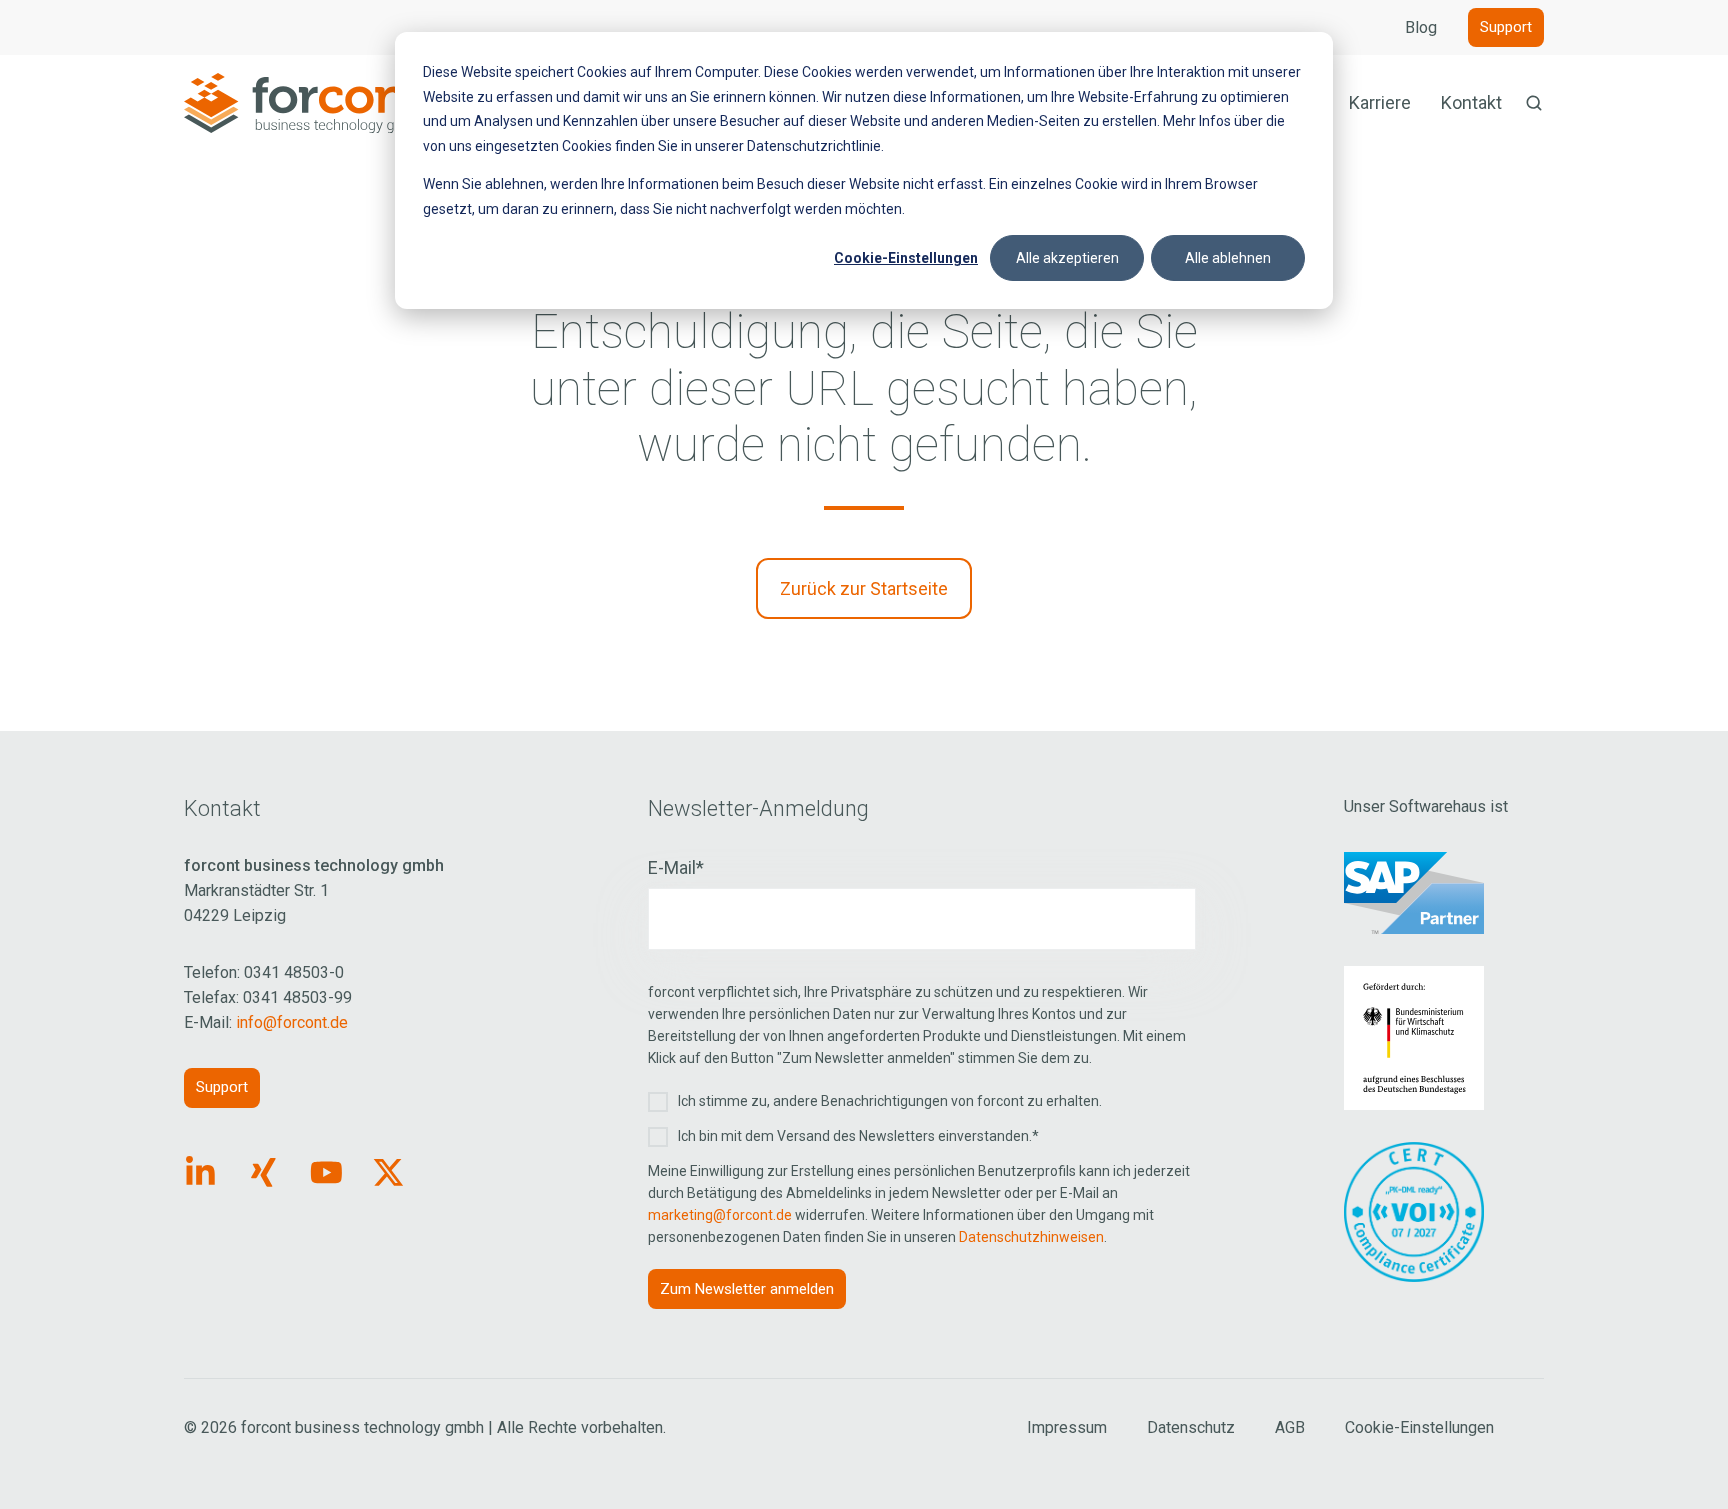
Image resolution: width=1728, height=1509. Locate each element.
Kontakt (1471, 102)
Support (1506, 27)
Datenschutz (1191, 1427)
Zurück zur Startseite (864, 588)
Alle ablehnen (1228, 258)
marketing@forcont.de (720, 1215)
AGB (1290, 1427)
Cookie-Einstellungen (906, 258)
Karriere (1380, 102)
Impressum (1067, 1427)
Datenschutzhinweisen (1031, 1237)
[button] (1534, 103)
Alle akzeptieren (1067, 258)
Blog (1421, 27)
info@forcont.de (292, 1022)
